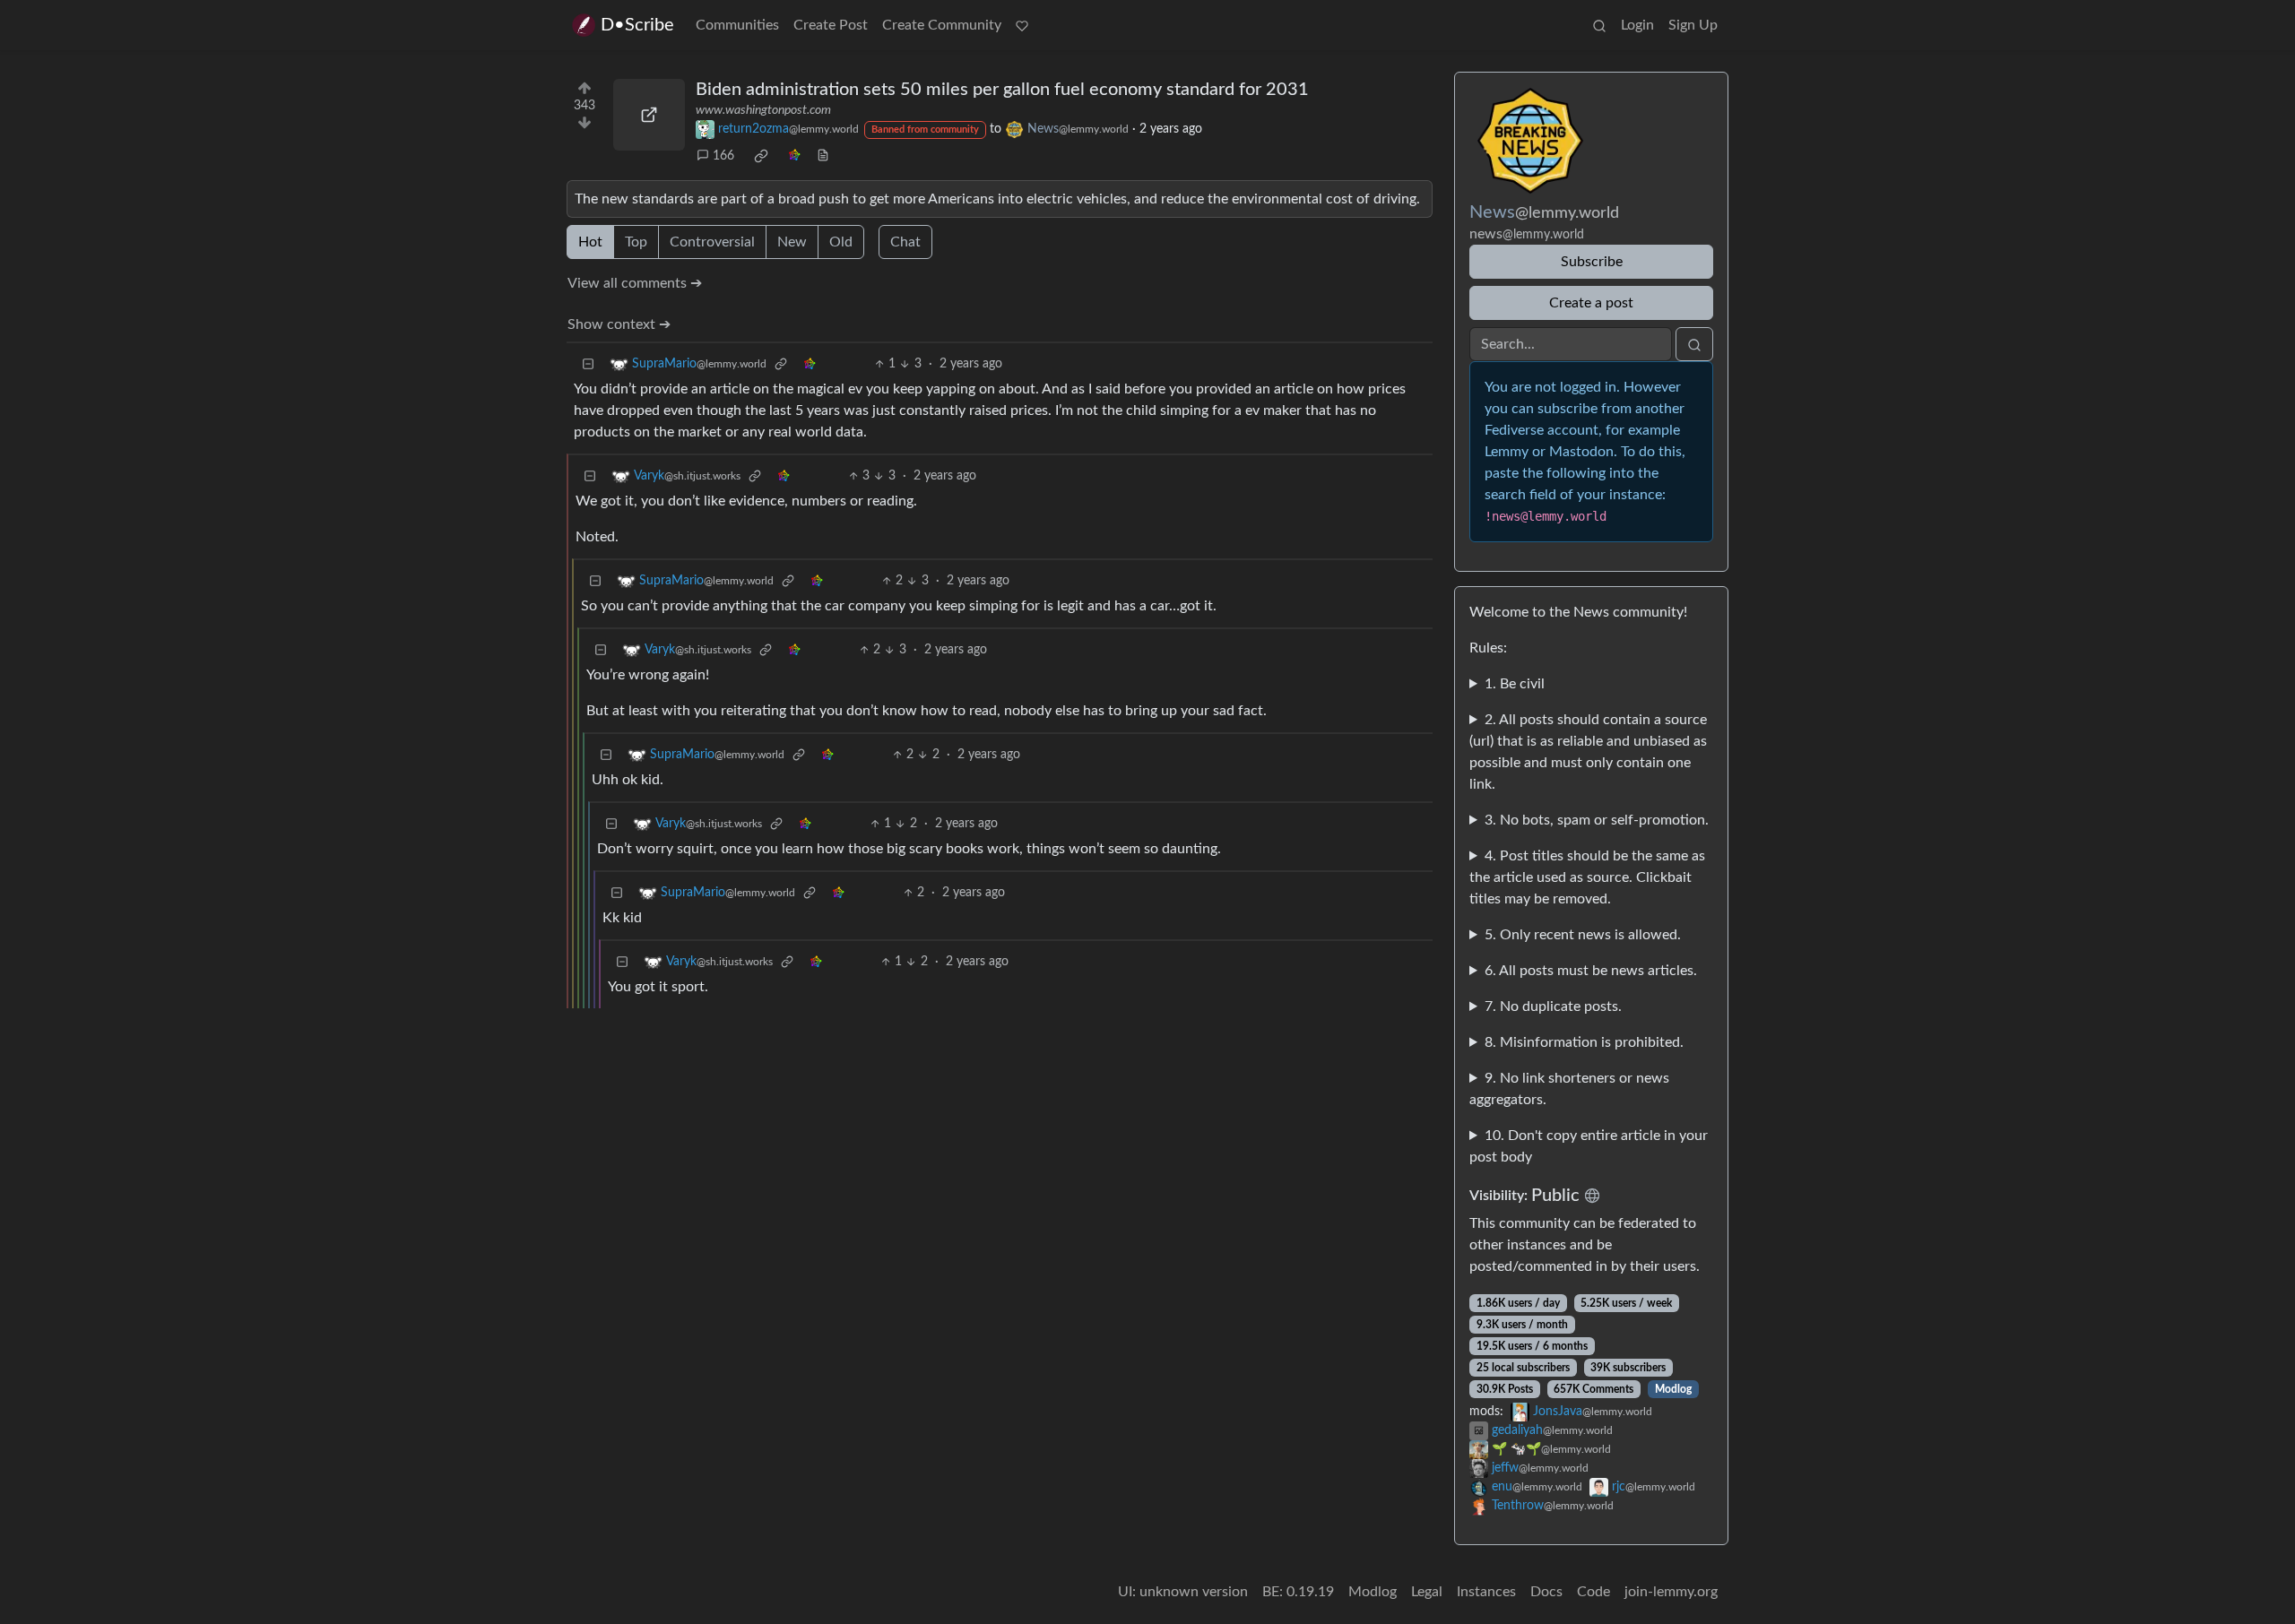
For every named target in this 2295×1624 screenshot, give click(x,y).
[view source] (823, 156)
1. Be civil (1515, 684)
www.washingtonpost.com (763, 110)
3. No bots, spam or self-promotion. (1597, 820)
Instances (1486, 1592)
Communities (737, 25)
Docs (1546, 1592)
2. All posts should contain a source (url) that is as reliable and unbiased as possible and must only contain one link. (1588, 752)
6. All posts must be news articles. (1591, 971)
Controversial (712, 242)
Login (1637, 25)
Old (841, 242)
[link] (761, 156)
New (792, 242)
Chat (905, 242)
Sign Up (1693, 25)
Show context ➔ (619, 324)
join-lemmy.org (1671, 1592)
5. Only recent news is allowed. (1583, 935)
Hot (590, 242)
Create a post (1591, 303)
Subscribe (1592, 262)
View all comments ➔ (635, 283)
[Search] (1599, 25)
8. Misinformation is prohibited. (1584, 1042)
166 (723, 156)
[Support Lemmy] (1022, 25)
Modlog (1673, 1389)
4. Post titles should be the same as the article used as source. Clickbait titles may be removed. (1587, 877)
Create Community (942, 25)
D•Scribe (637, 25)
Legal (1427, 1592)
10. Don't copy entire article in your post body (1589, 1146)
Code (1594, 1592)
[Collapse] (588, 364)
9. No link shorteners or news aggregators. (1569, 1089)
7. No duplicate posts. (1553, 1006)
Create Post (831, 25)
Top (636, 242)
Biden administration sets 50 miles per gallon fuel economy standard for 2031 (1002, 90)
